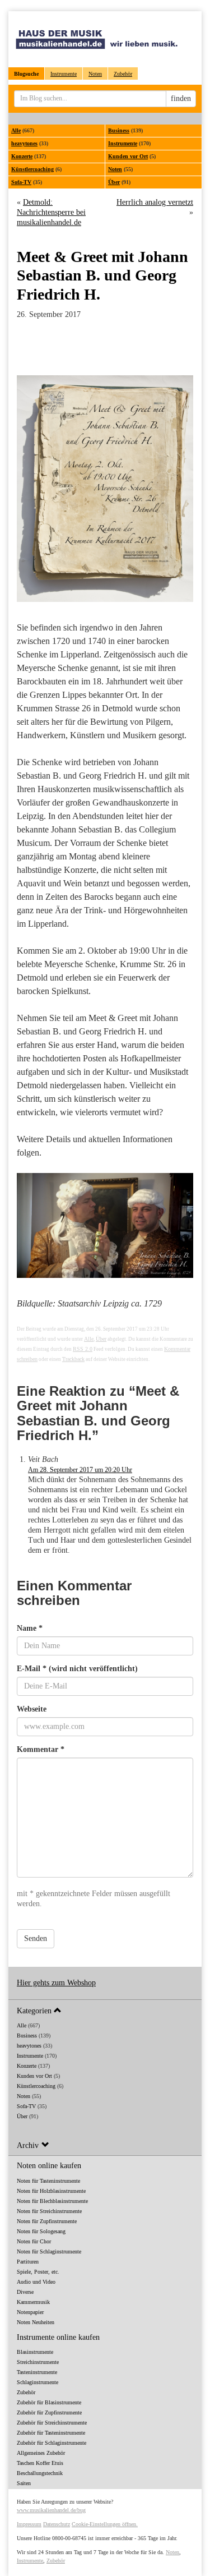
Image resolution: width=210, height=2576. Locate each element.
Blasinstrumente (35, 2352)
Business (119, 130)
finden (181, 98)
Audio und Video (36, 2282)
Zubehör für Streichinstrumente (52, 2423)
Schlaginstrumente (38, 2382)
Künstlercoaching (32, 169)
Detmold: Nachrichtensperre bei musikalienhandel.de (51, 212)
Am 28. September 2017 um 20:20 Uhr (80, 1470)
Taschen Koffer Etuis (40, 2463)
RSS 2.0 (83, 1349)
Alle (16, 130)
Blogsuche (26, 74)
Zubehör (123, 74)
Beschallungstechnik (40, 2473)
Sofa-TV (21, 182)
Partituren (28, 2262)
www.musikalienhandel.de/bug (51, 2510)
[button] (105, 2010)
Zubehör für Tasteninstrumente (51, 2433)
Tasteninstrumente (37, 2372)
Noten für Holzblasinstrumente (51, 2191)
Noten (95, 74)
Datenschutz (57, 2524)
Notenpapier (30, 2312)
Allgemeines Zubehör (41, 2453)
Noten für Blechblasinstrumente (52, 2201)
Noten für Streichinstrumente (49, 2211)
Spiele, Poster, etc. (38, 2272)
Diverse (25, 2292)
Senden (36, 1938)
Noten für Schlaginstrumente (49, 2251)
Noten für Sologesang (41, 2231)
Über (114, 182)
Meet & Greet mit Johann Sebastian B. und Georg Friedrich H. (102, 275)
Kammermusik (33, 2302)
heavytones (24, 143)
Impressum (29, 2524)
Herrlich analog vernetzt (155, 202)
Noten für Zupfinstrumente (47, 2221)
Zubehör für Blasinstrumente (49, 2402)
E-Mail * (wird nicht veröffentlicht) (77, 1669)
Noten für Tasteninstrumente (48, 2181)
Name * (30, 1628)
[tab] (105, 2010)
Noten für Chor (34, 2241)
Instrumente (64, 74)
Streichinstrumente (38, 2362)
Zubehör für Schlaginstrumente (52, 2443)
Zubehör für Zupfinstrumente (49, 2412)
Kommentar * (41, 1749)
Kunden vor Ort (128, 156)
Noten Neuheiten (36, 2322)
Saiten (24, 2483)
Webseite (32, 1709)
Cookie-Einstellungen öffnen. (105, 2524)
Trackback (73, 1359)
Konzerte (22, 156)
